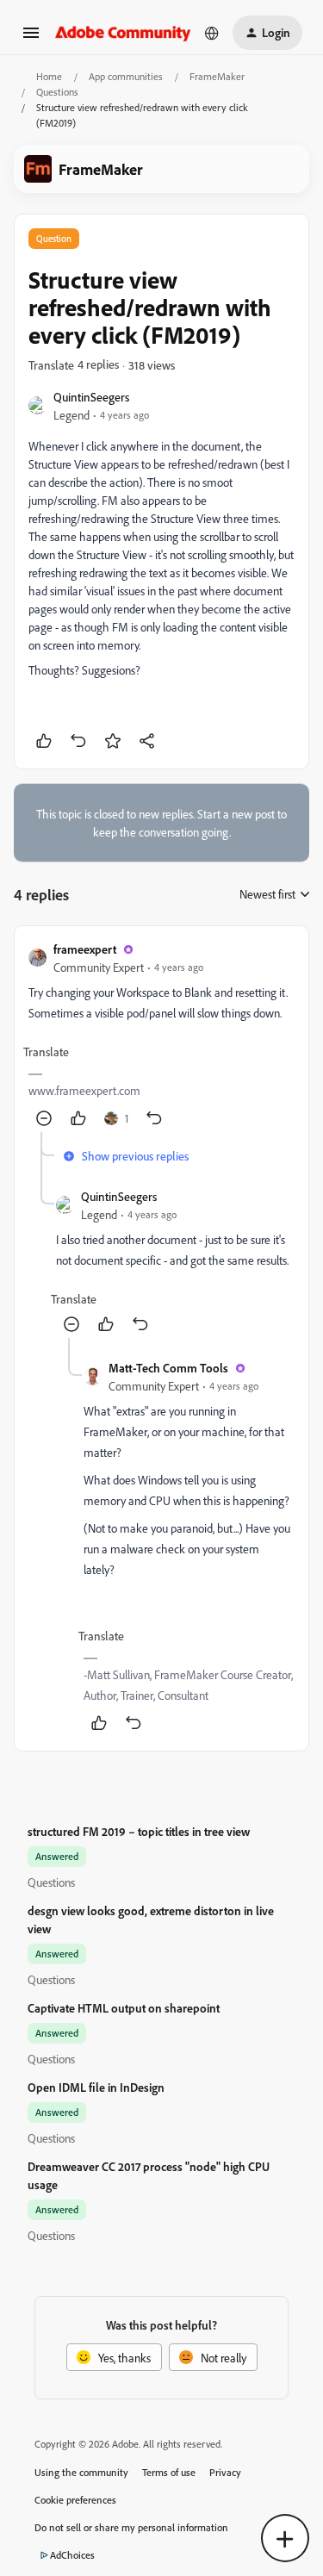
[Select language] (212, 33)
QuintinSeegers (91, 397)
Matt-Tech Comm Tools (168, 1368)
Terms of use (169, 2472)
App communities (126, 76)
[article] (161, 1036)
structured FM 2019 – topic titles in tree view (139, 1831)
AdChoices (72, 2555)
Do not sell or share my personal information (131, 2527)
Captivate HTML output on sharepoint (124, 2008)
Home (49, 76)
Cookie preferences (75, 2500)
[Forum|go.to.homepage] (123, 32)
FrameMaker (217, 76)
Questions (57, 92)
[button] (31, 38)
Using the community (81, 2472)
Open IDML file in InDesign (96, 2087)
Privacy (225, 2472)
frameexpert (85, 949)
